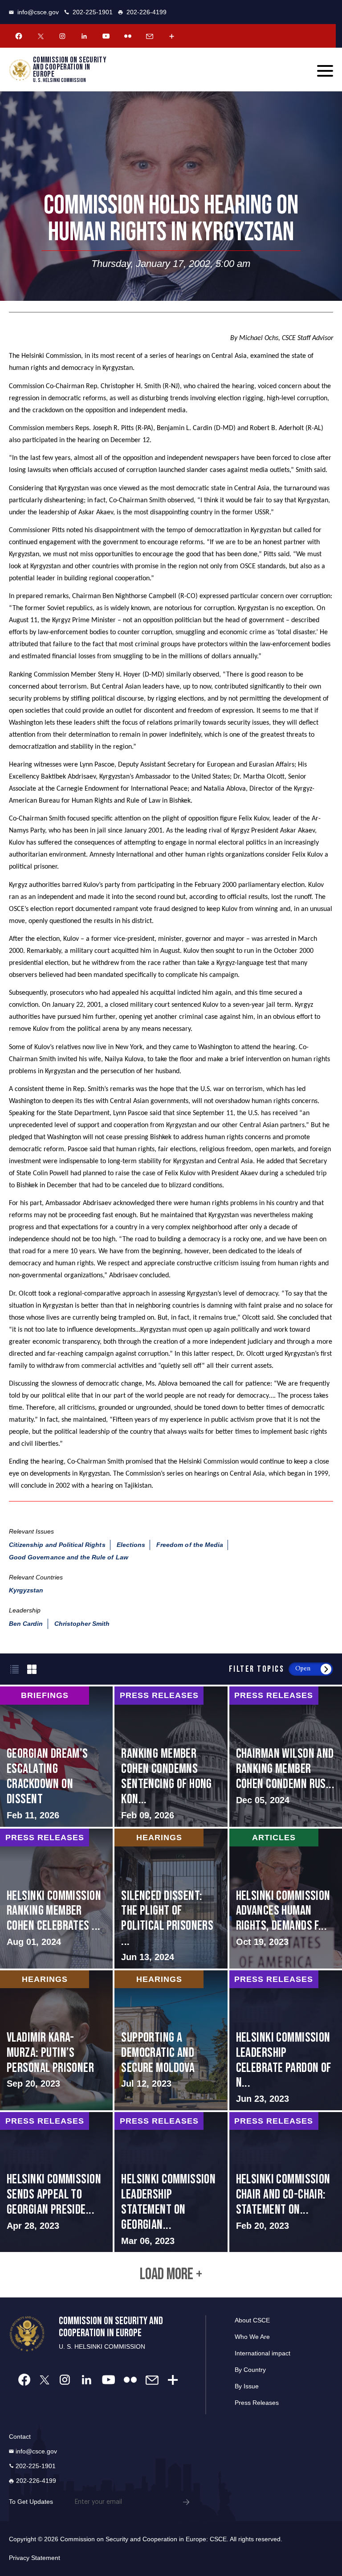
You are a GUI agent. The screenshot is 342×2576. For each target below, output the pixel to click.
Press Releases (257, 2403)
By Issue (247, 2386)
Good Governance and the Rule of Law (69, 1557)
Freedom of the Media (190, 1545)
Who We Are (252, 2337)
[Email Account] (150, 36)
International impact (263, 2353)
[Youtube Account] (106, 36)
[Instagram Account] (62, 36)
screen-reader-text (56, 1756)
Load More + (171, 2275)
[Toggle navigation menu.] (325, 71)
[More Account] (171, 36)
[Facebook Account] (19, 36)
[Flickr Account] (128, 36)
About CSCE (252, 2320)
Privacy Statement (35, 2558)
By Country (250, 2370)
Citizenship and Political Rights (57, 1545)
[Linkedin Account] (84, 36)
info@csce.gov (38, 12)
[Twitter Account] (41, 36)
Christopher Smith (82, 1624)
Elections (131, 1545)
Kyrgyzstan (26, 1590)
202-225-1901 (93, 12)
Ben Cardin (26, 1624)
